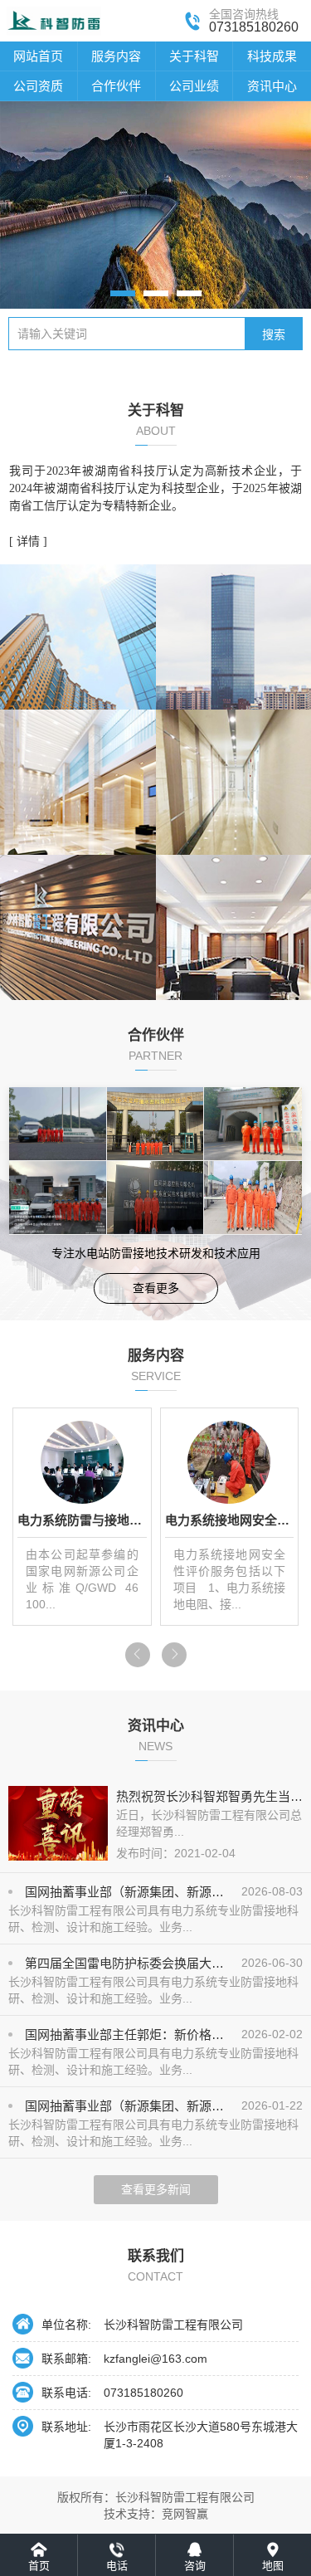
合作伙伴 (116, 86)
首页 (39, 2566)
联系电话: (66, 2393)
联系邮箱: (66, 2359)
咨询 (195, 2566)
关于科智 (194, 56)
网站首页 (38, 56)
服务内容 (116, 56)
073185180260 (143, 2393)
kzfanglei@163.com (155, 2359)
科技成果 (272, 56)
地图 (273, 2566)
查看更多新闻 (156, 2189)
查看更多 (156, 1288)
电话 (117, 2566)
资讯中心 (272, 86)
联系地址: (66, 2427)
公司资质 (38, 86)
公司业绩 (194, 86)
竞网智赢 (185, 2514)
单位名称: (66, 2325)
